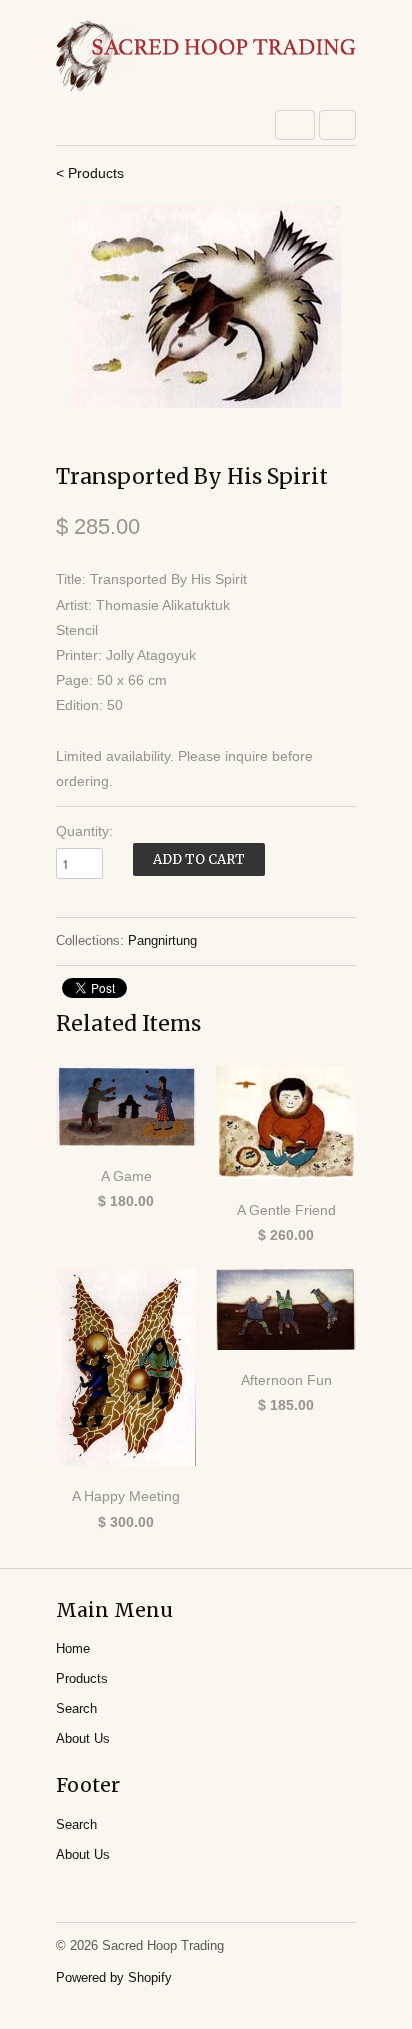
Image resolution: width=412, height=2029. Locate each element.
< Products (90, 173)
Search (76, 1708)
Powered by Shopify (114, 1977)
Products (82, 1678)
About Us (83, 1738)
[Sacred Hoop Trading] (206, 57)
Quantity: (84, 831)
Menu (295, 125)
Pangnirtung (162, 940)
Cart (337, 125)
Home (73, 1648)
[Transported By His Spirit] (206, 306)
